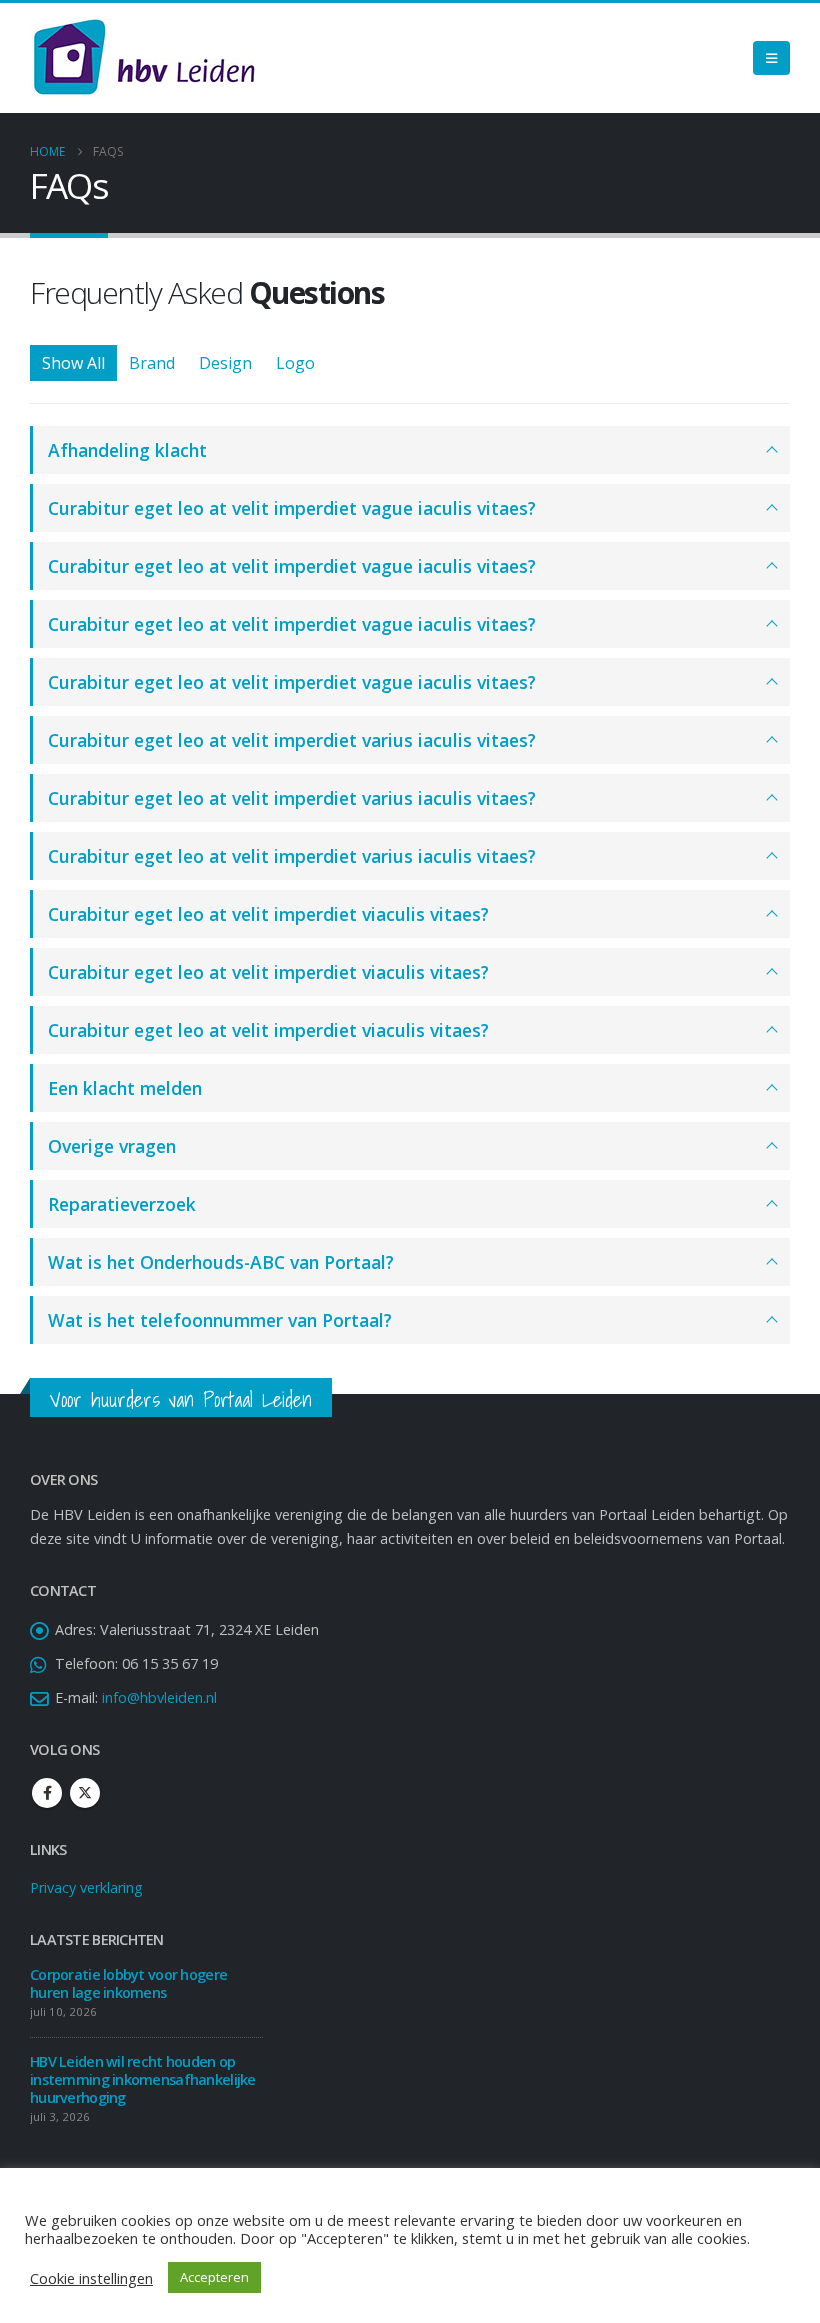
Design (225, 363)
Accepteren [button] (214, 2277)
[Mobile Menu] (771, 58)
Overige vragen (112, 1146)
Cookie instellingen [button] (91, 2278)
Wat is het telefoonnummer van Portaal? (220, 1320)
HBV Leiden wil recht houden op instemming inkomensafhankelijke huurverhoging (143, 2079)
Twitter (85, 1793)
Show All (73, 363)
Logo (295, 363)
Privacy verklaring (86, 1887)
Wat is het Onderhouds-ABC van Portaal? (221, 1262)
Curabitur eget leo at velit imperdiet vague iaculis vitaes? (292, 508)
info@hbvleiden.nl (159, 1697)
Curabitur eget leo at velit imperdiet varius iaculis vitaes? (292, 740)
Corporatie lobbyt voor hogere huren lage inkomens (128, 1983)
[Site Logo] (144, 58)
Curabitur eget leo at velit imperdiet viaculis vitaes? (268, 914)
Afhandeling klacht (127, 450)
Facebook (47, 1793)
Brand (152, 363)
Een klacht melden (125, 1088)
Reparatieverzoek (122, 1204)
